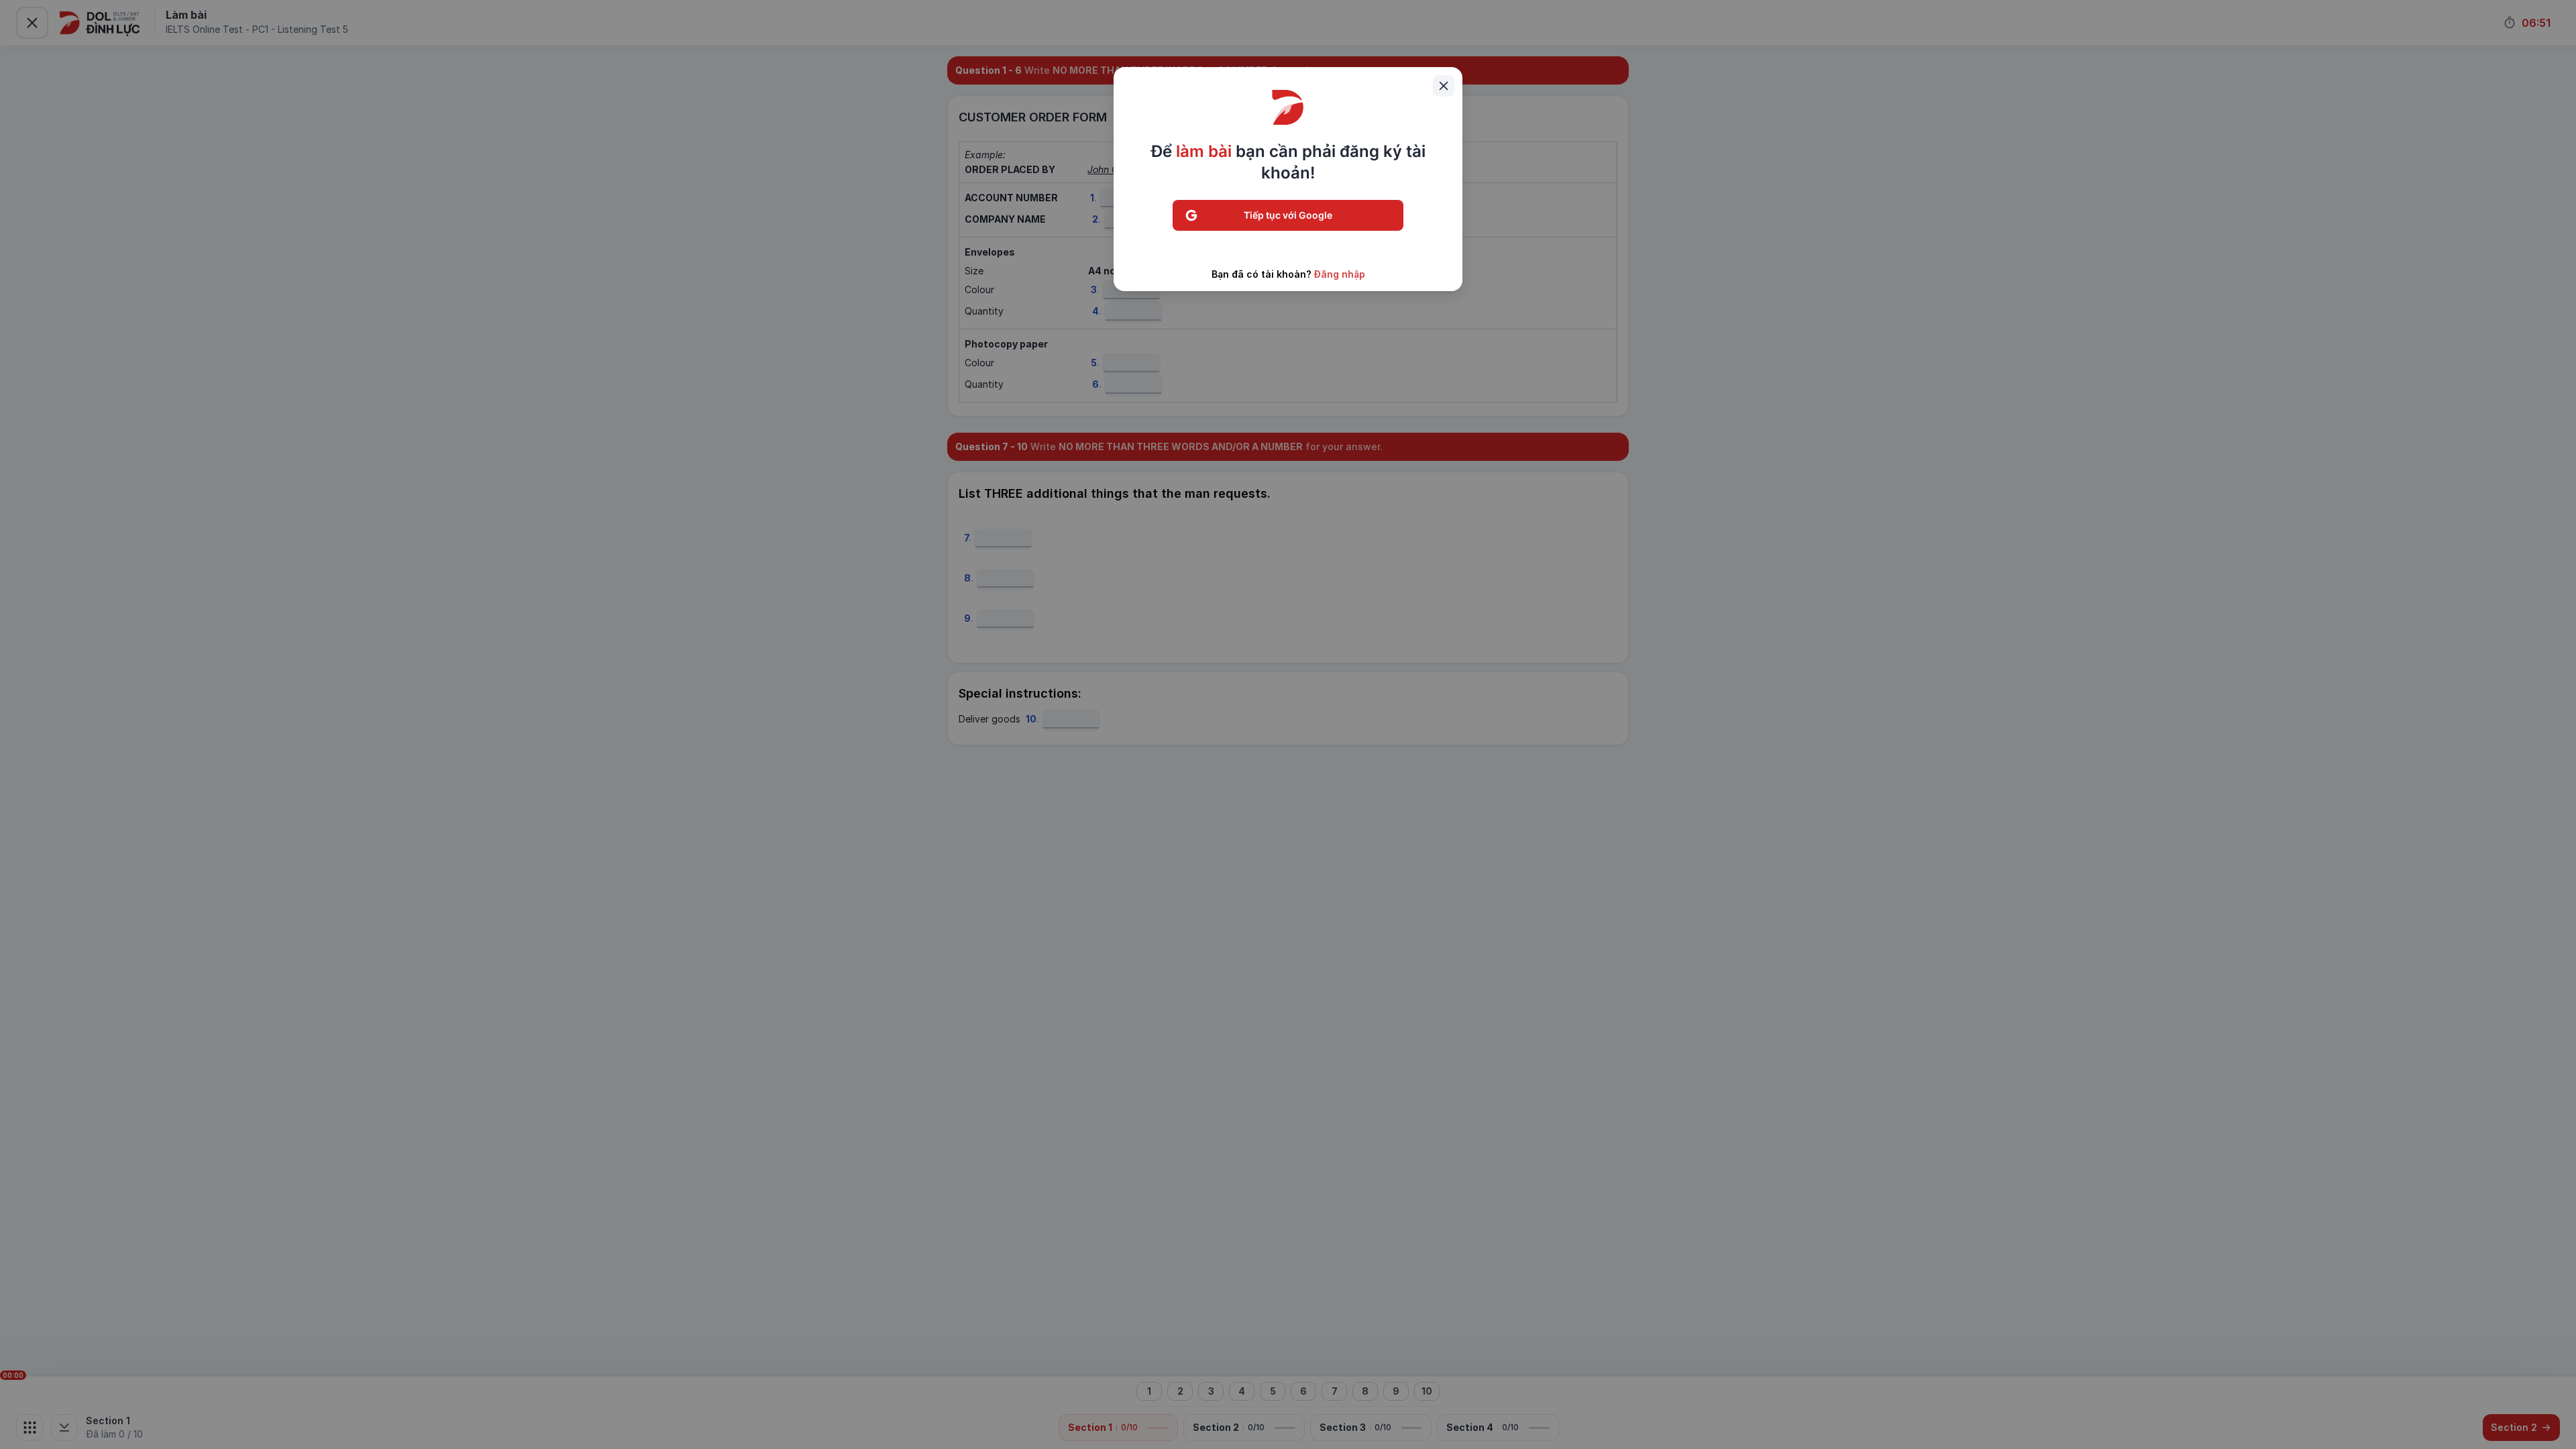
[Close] (1444, 86)
